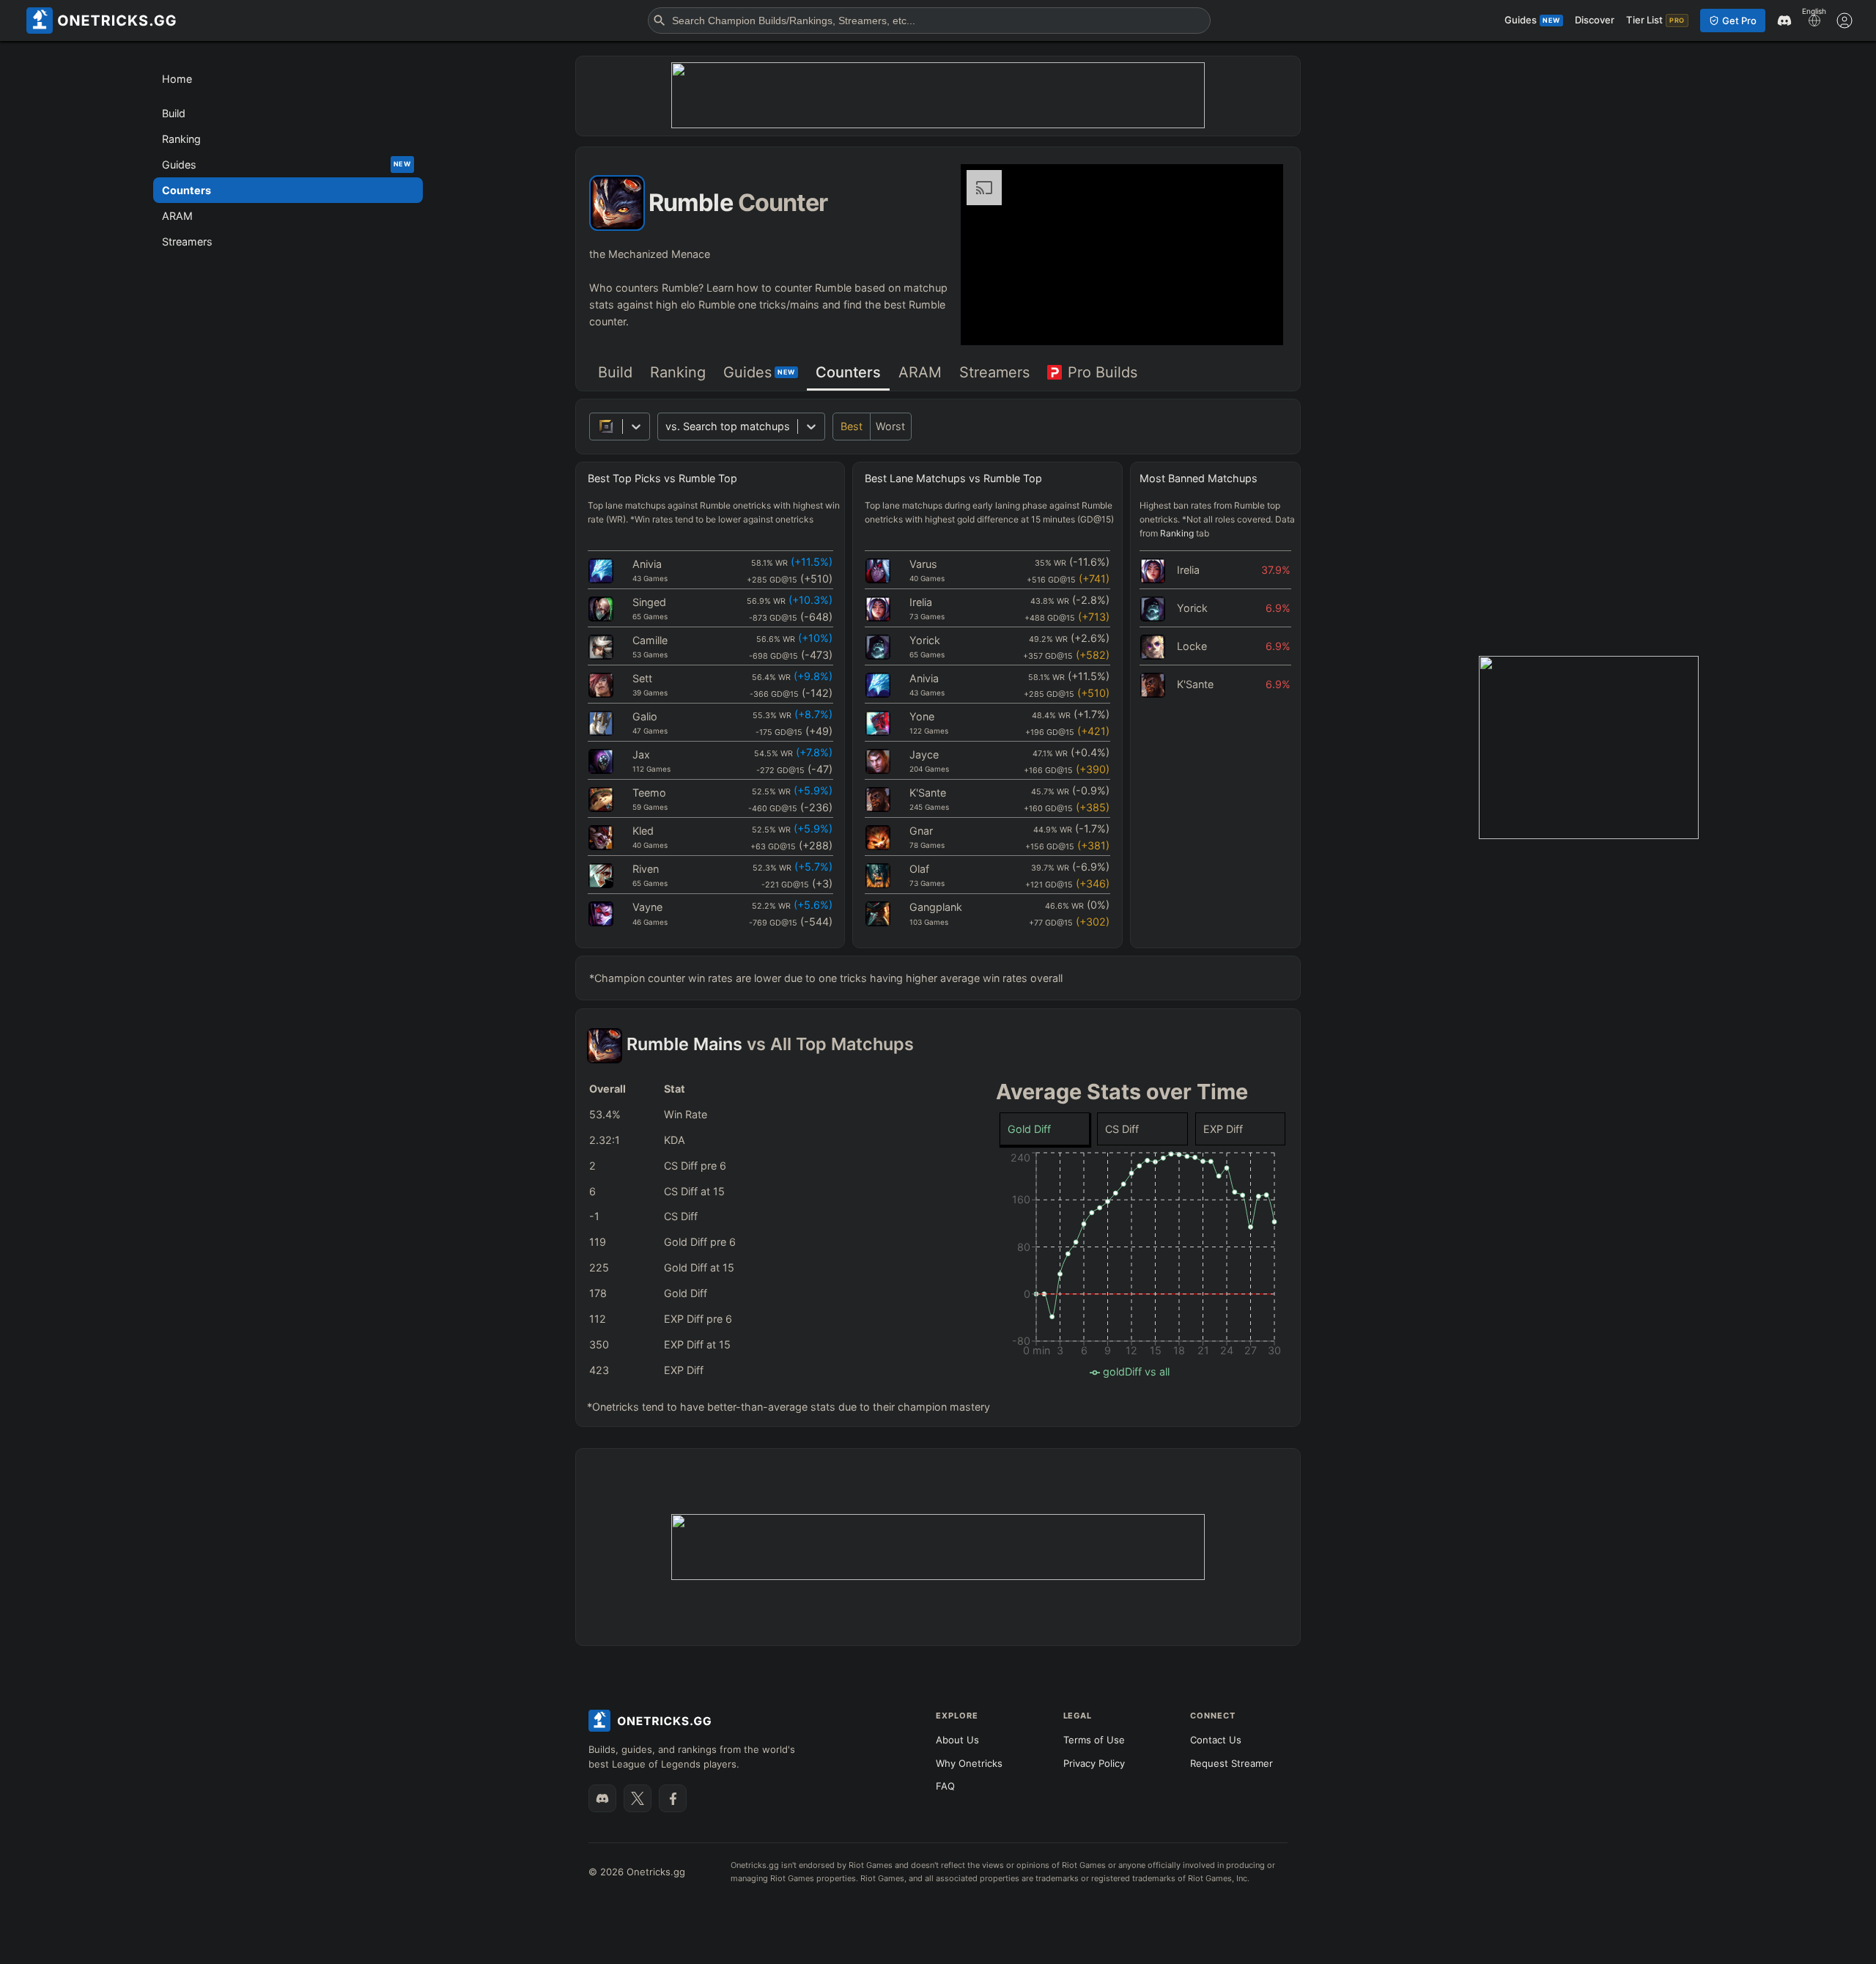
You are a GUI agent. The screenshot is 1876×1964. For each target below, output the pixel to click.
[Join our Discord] (602, 1798)
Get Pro (1739, 21)
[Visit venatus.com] (1255, 322)
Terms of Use (1094, 1740)
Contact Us (1216, 1740)
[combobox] (667, 426)
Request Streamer (1231, 1763)
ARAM (920, 372)
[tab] (615, 373)
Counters (848, 372)
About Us (957, 1740)
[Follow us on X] (638, 1798)
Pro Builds (1103, 372)
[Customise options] (1844, 21)
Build (615, 372)
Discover (1595, 20)
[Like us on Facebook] (673, 1798)
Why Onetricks (969, 1763)
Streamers (994, 372)
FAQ (945, 1786)
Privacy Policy (1094, 1763)
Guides (759, 372)
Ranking (678, 372)
